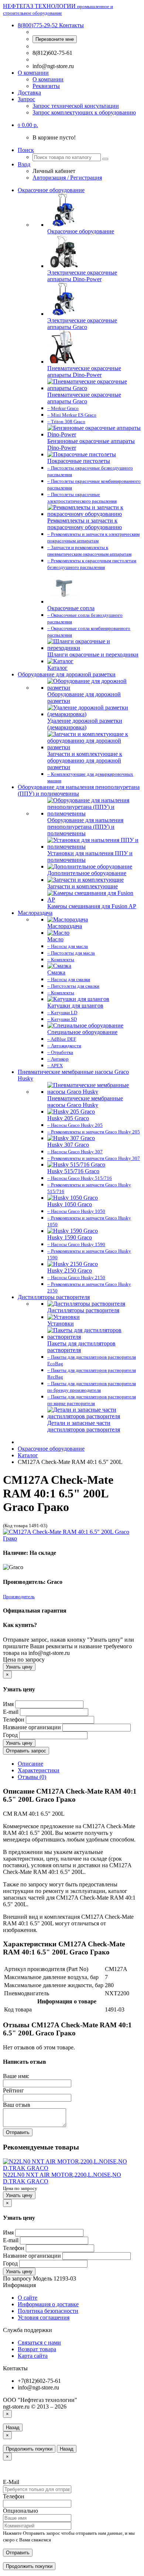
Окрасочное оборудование (51, 190)
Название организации (32, 1727)
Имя (8, 1704)
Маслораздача (35, 913)
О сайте (28, 2298)
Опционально (20, 2511)
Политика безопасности (48, 2311)
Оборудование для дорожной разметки (67, 674)
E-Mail (11, 2482)
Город (10, 1735)
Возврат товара (37, 2349)
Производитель (19, 1597)
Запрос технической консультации (76, 106)
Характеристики (39, 1770)
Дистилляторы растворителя (54, 1297)
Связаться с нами (39, 2343)
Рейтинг (13, 2090)
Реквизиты (46, 86)
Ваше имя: (16, 2076)
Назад (13, 2428)
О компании (33, 73)
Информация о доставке (48, 2304)
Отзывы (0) (32, 1777)
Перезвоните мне (55, 39)
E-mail (11, 1712)
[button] (28, 125)
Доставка (29, 93)
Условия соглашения (44, 2317)
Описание (30, 1764)
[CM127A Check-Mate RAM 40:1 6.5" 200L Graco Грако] (72, 1538)
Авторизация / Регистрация (67, 178)
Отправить (18, 2132)
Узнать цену (19, 1667)
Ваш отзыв (17, 2105)
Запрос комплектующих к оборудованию (84, 112)
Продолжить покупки (29, 2449)
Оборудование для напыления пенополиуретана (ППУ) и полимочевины (79, 790)
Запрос (26, 99)
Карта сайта (33, 2356)
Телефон (14, 1719)
